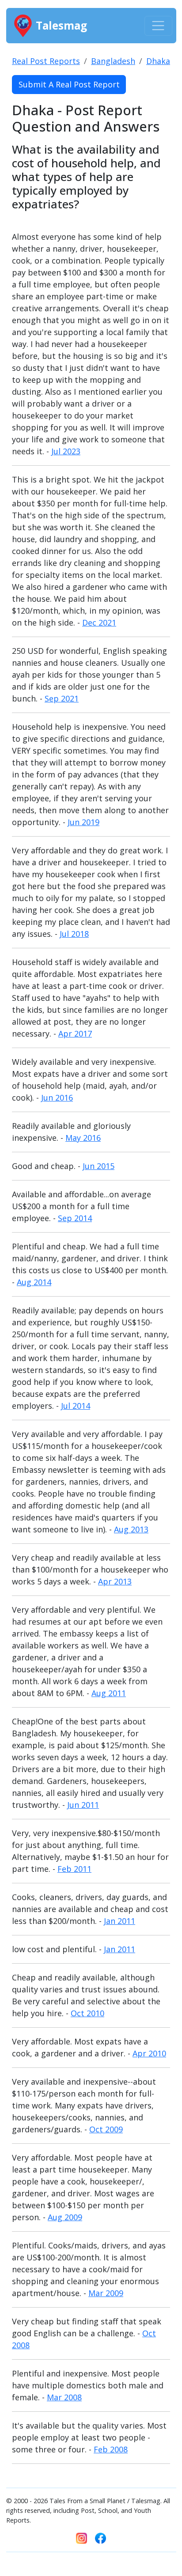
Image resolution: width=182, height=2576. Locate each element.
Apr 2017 (75, 1033)
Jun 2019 (83, 822)
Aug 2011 (109, 1693)
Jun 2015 (99, 1166)
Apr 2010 (149, 2053)
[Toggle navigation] (158, 26)
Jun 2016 (57, 1098)
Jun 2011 (83, 1805)
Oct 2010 (87, 2013)
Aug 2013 (131, 1529)
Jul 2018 (74, 934)
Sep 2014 (75, 1218)
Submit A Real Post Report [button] (69, 84)
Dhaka (158, 61)
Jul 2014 (76, 1406)
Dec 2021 (99, 622)
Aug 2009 (65, 2217)
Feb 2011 (74, 1869)
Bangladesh (113, 61)
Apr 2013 (115, 1581)
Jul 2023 (66, 451)
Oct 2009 (106, 2129)
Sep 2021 (62, 698)
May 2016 (83, 1138)
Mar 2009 (106, 2293)
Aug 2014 (34, 1282)
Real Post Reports (46, 61)
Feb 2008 (111, 2449)
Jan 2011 (119, 1921)
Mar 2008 (64, 2397)
